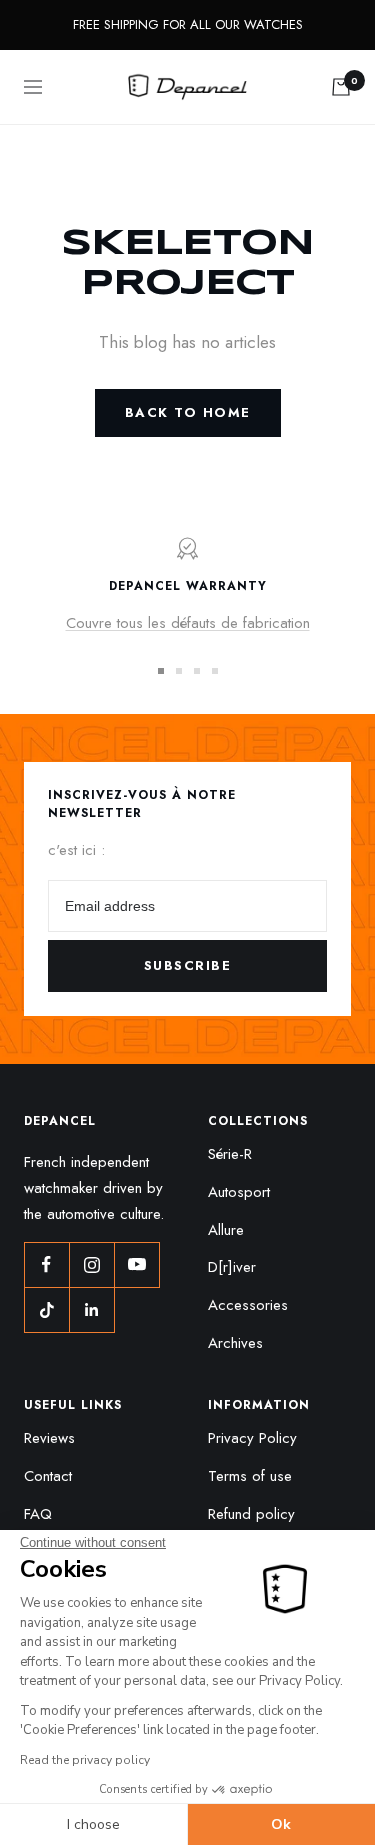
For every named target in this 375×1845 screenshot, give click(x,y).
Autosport (239, 1192)
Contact (48, 1476)
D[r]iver (232, 1267)
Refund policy (251, 1514)
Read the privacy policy (85, 1760)
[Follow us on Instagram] (91, 1264)
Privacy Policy (252, 1438)
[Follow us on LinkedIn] (91, 1309)
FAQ (38, 1514)
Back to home (188, 412)
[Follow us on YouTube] (136, 1264)
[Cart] (341, 87)
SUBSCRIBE (188, 965)
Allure (226, 1230)
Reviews (49, 1438)
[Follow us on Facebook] (46, 1264)
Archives (235, 1343)
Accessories (248, 1305)
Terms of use (250, 1476)
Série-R (230, 1154)
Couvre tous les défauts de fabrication (188, 623)
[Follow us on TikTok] (46, 1309)
